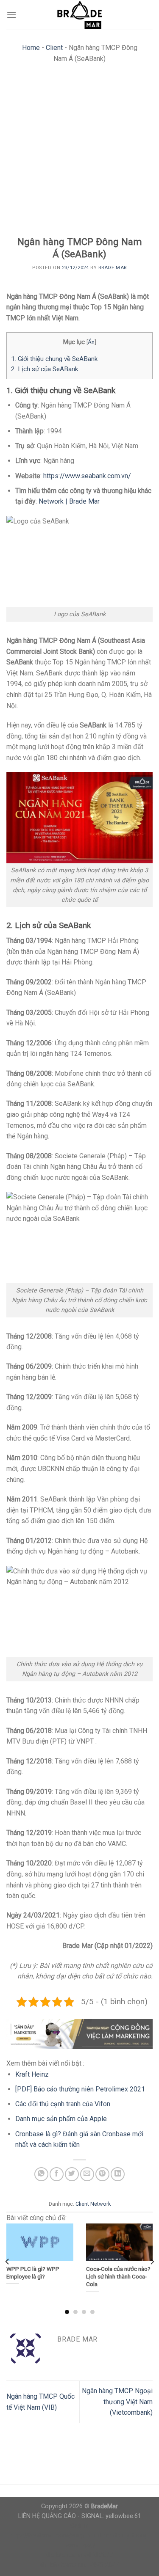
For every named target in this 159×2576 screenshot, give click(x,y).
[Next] (152, 2261)
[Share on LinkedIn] (118, 2174)
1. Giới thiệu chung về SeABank (54, 359)
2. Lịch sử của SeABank (45, 369)
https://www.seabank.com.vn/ (87, 476)
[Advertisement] (79, 152)
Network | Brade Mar (69, 501)
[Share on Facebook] (57, 2174)
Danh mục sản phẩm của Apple (61, 2119)
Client (54, 48)
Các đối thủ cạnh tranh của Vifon (63, 2104)
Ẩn (91, 342)
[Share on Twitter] (72, 2174)
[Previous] (8, 2261)
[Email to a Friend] (87, 2174)
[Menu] (11, 15)
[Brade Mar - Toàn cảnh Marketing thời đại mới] (80, 15)
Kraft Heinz (32, 2074)
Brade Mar (113, 268)
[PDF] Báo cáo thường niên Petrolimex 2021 (80, 2089)
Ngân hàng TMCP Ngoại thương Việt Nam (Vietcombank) (117, 2402)
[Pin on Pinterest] (102, 2174)
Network (100, 2204)
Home (31, 48)
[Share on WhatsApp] (41, 2174)
